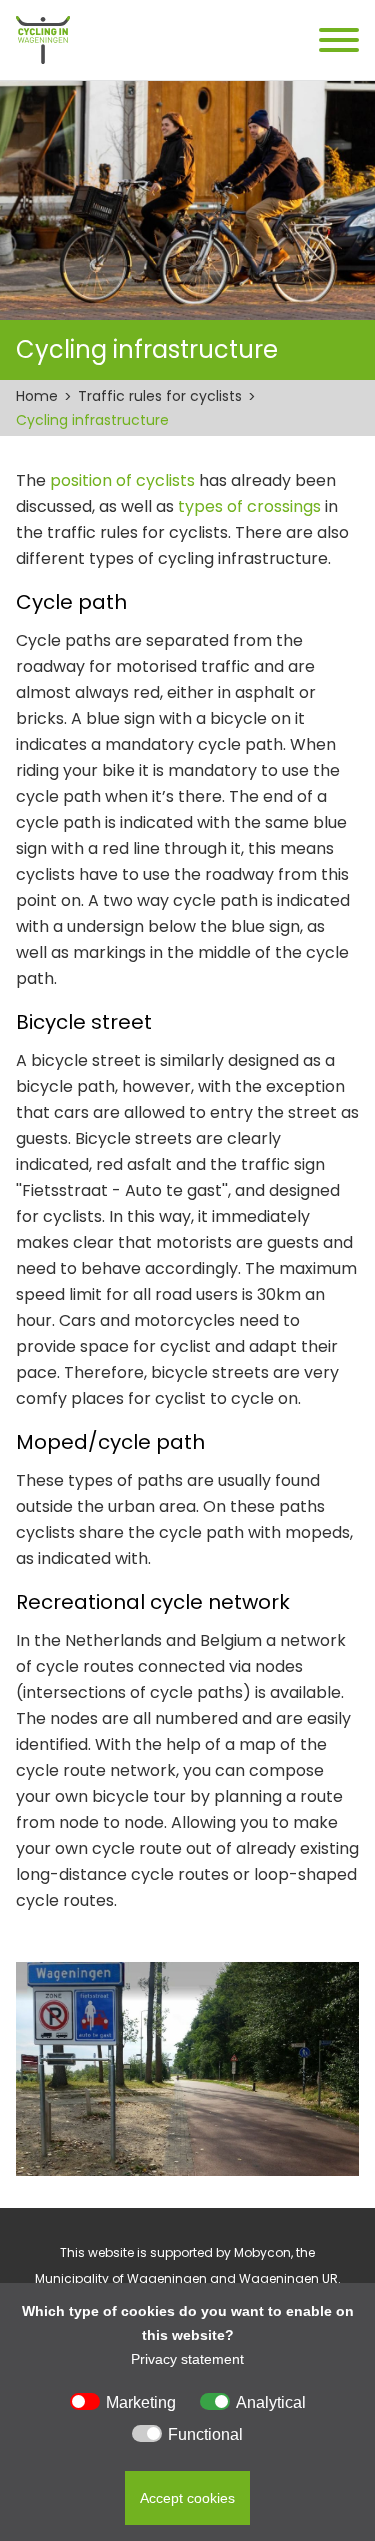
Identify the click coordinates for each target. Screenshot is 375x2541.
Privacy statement (187, 2359)
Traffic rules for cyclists (160, 396)
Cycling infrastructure (92, 420)
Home (37, 396)
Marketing (141, 2402)
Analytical (271, 2402)
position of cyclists (122, 480)
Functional (205, 2434)
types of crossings (249, 506)
